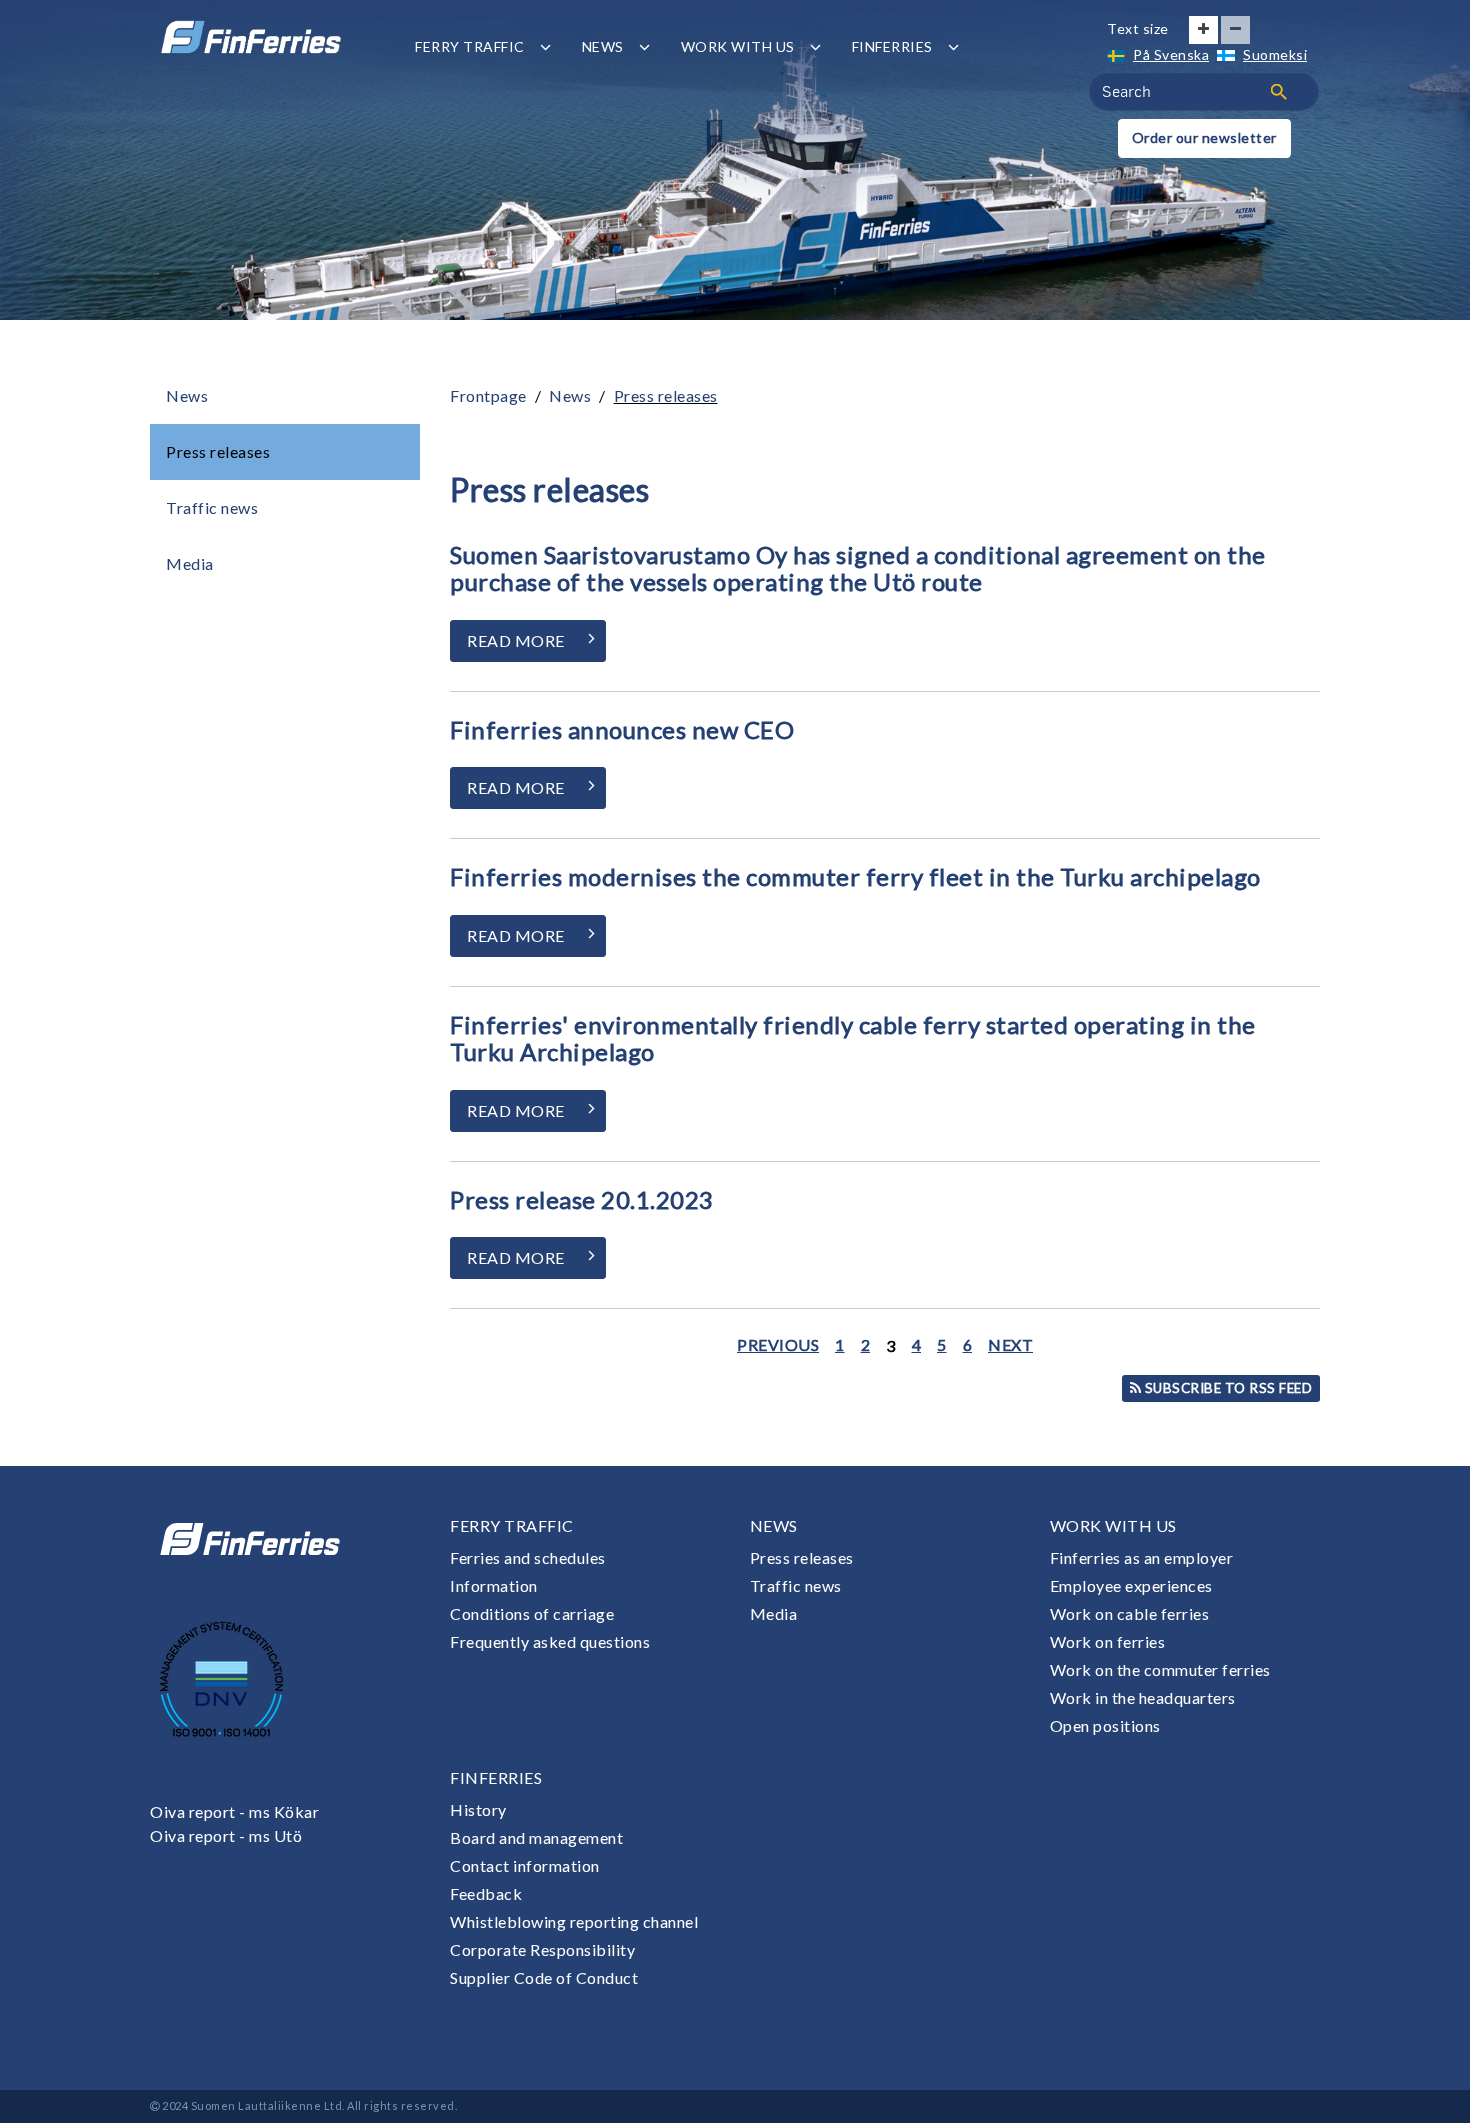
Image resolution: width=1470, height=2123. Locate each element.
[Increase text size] (1203, 30)
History (478, 1809)
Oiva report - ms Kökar (234, 1811)
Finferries (892, 46)
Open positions (1105, 1725)
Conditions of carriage (532, 1613)
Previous (778, 1344)
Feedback (486, 1893)
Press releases (218, 451)
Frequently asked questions (550, 1641)
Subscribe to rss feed (1226, 1388)
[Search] (1279, 92)
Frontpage (488, 395)
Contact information (525, 1865)
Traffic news (212, 507)
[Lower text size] (1235, 30)
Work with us (738, 46)
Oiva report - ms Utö (226, 1835)
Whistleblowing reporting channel (574, 1921)
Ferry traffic (470, 46)
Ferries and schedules (528, 1557)
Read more (516, 640)
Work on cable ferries (1130, 1613)
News (603, 46)
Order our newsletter (1204, 137)
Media (190, 563)
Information (494, 1585)
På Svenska (1171, 54)
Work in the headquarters (1143, 1697)
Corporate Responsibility (542, 1949)
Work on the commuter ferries (1160, 1669)
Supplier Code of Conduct (544, 1977)
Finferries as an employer (1142, 1557)
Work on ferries (1108, 1641)
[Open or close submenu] (545, 46)
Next (1010, 1344)
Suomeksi (1275, 54)
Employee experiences (1131, 1585)
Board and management (536, 1837)
